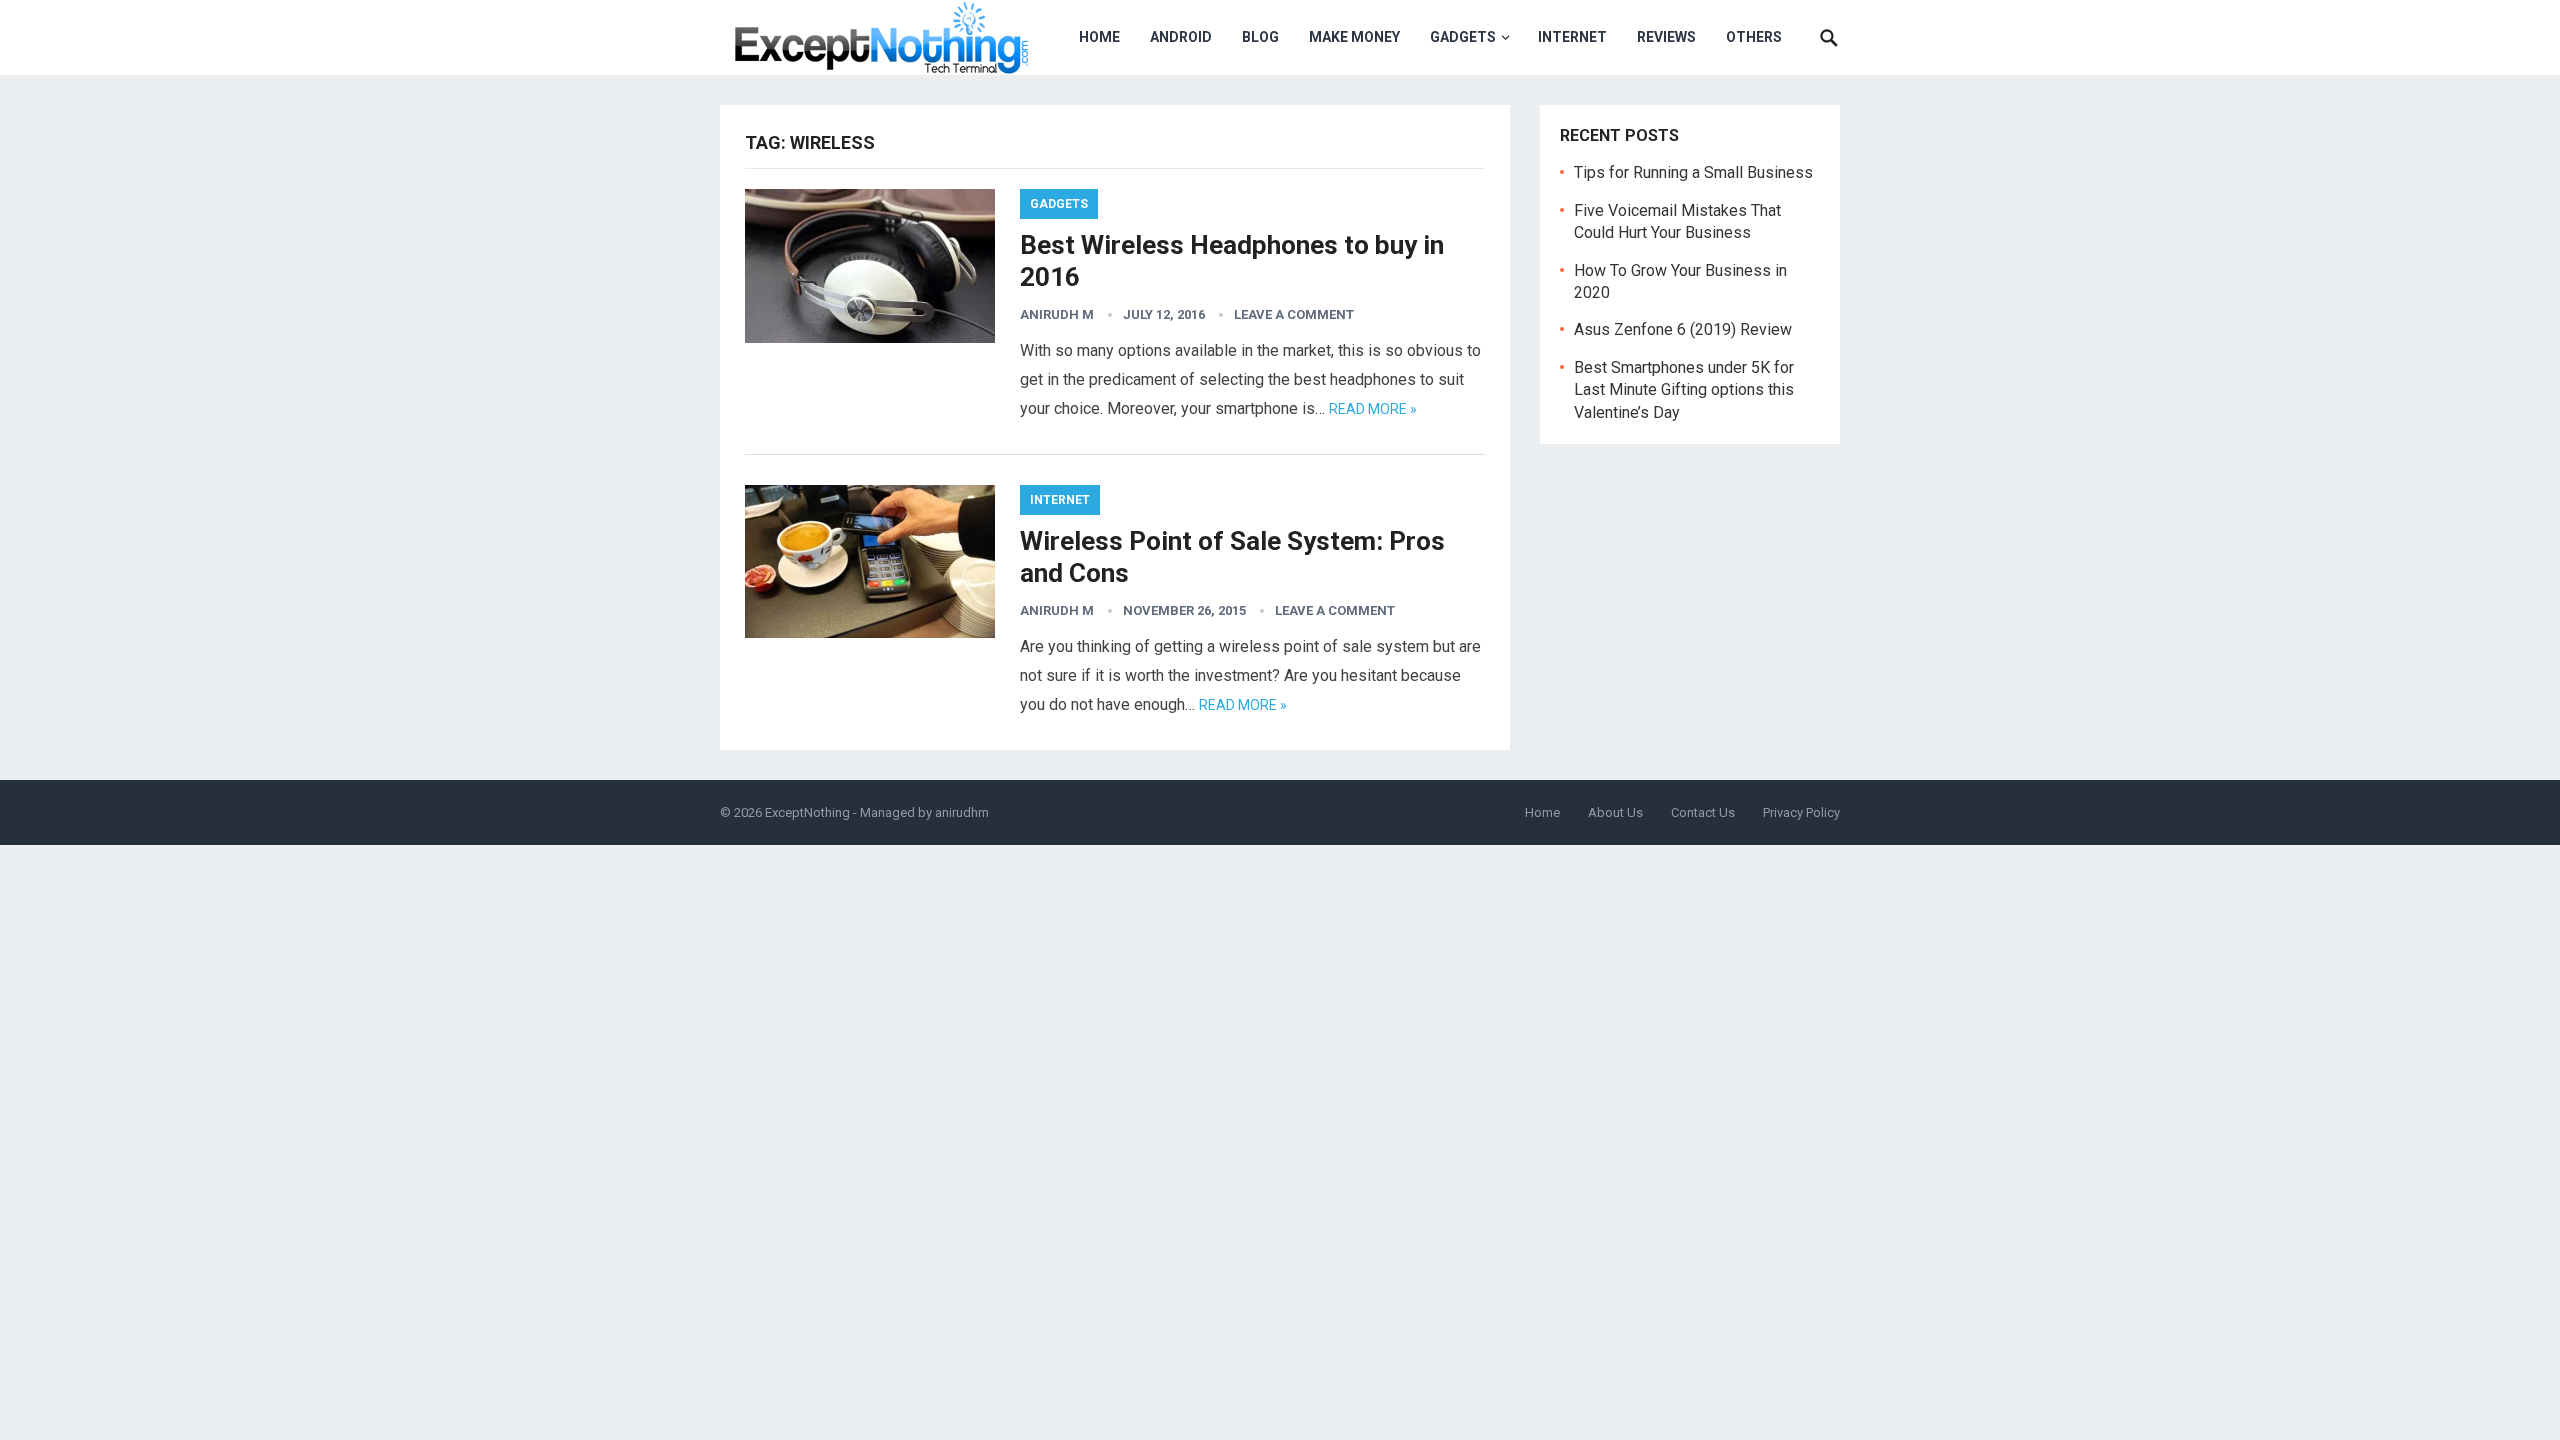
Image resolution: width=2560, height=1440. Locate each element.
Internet (1572, 37)
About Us (1615, 812)
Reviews (1666, 37)
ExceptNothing (807, 812)
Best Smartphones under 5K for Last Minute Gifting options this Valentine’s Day (1684, 390)
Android (1181, 37)
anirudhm (962, 812)
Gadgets (1463, 37)
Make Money (1354, 37)
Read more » (1373, 409)
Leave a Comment (1294, 314)
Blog (1260, 37)
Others (1754, 37)
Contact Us (1703, 812)
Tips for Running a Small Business (1693, 172)
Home (1099, 37)
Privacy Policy (1801, 812)
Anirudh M (1057, 314)
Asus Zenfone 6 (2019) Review (1683, 329)
